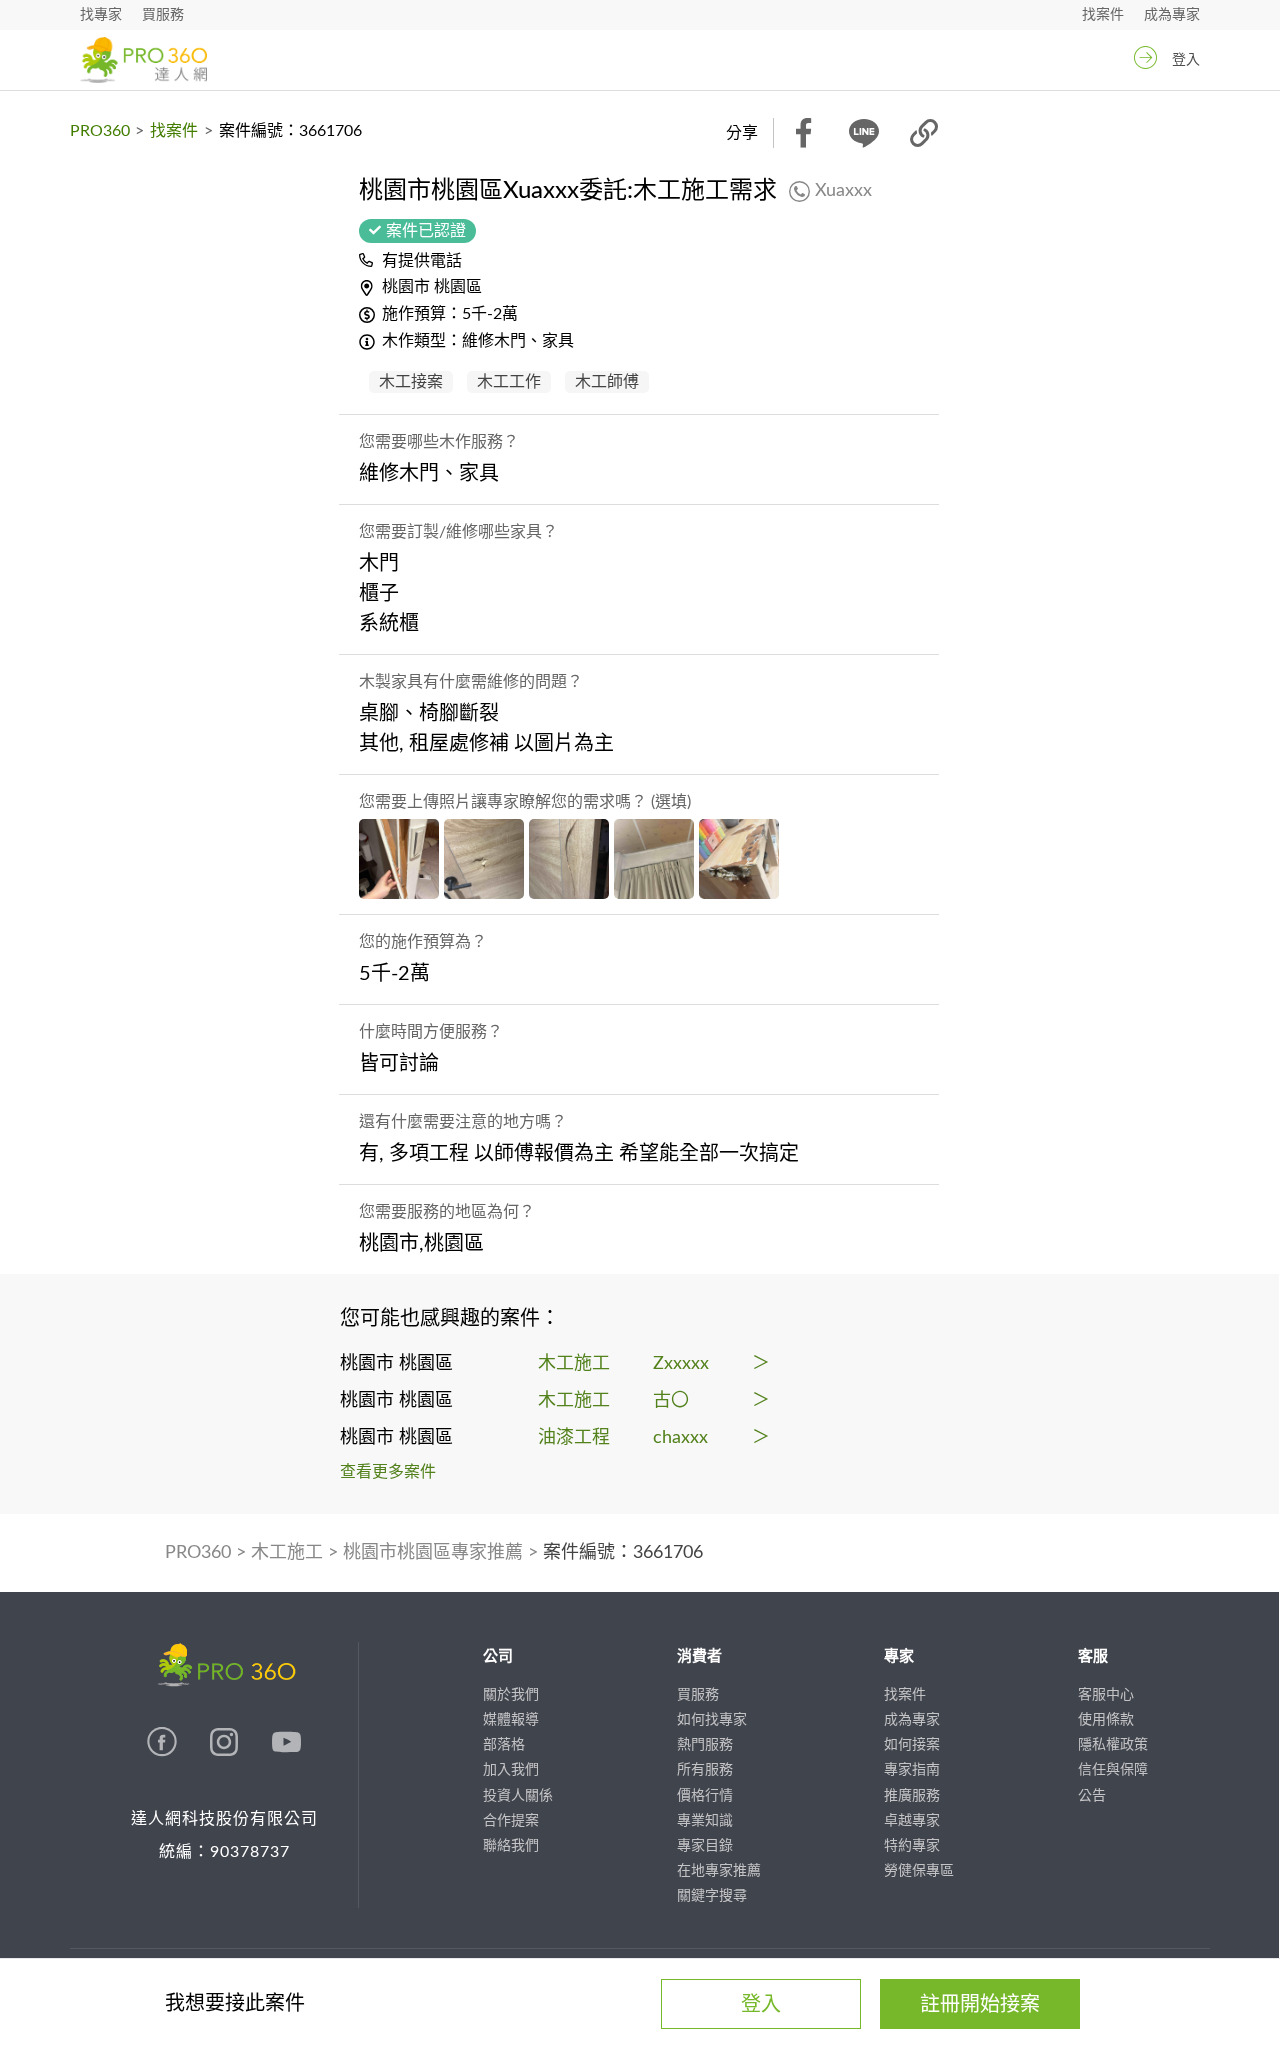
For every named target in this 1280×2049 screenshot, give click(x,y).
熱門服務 (705, 1745)
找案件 (1103, 15)
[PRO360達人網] (164, 1752)
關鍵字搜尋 (712, 1896)
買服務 (163, 15)
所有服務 (705, 1770)
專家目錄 (705, 1846)
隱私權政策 (1113, 1745)
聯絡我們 (511, 1846)
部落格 (504, 1745)
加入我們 (511, 1770)
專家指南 (912, 1770)
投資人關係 (518, 1796)
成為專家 (1172, 15)
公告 (1092, 1796)
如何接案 (912, 1745)
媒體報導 (511, 1720)
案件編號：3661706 (623, 1553)
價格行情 (705, 1796)
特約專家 (912, 1846)
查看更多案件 (388, 1472)
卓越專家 (912, 1821)
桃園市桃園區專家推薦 (433, 1553)
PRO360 (100, 131)
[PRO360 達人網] (143, 60)
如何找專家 (712, 1720)
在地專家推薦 (719, 1871)
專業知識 (705, 1821)
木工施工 (287, 1553)
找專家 (101, 15)
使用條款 (1106, 1720)
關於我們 (511, 1695)
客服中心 (1106, 1695)
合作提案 (511, 1821)
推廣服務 (912, 1796)
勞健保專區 (919, 1871)
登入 (1186, 60)
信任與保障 (1113, 1770)
